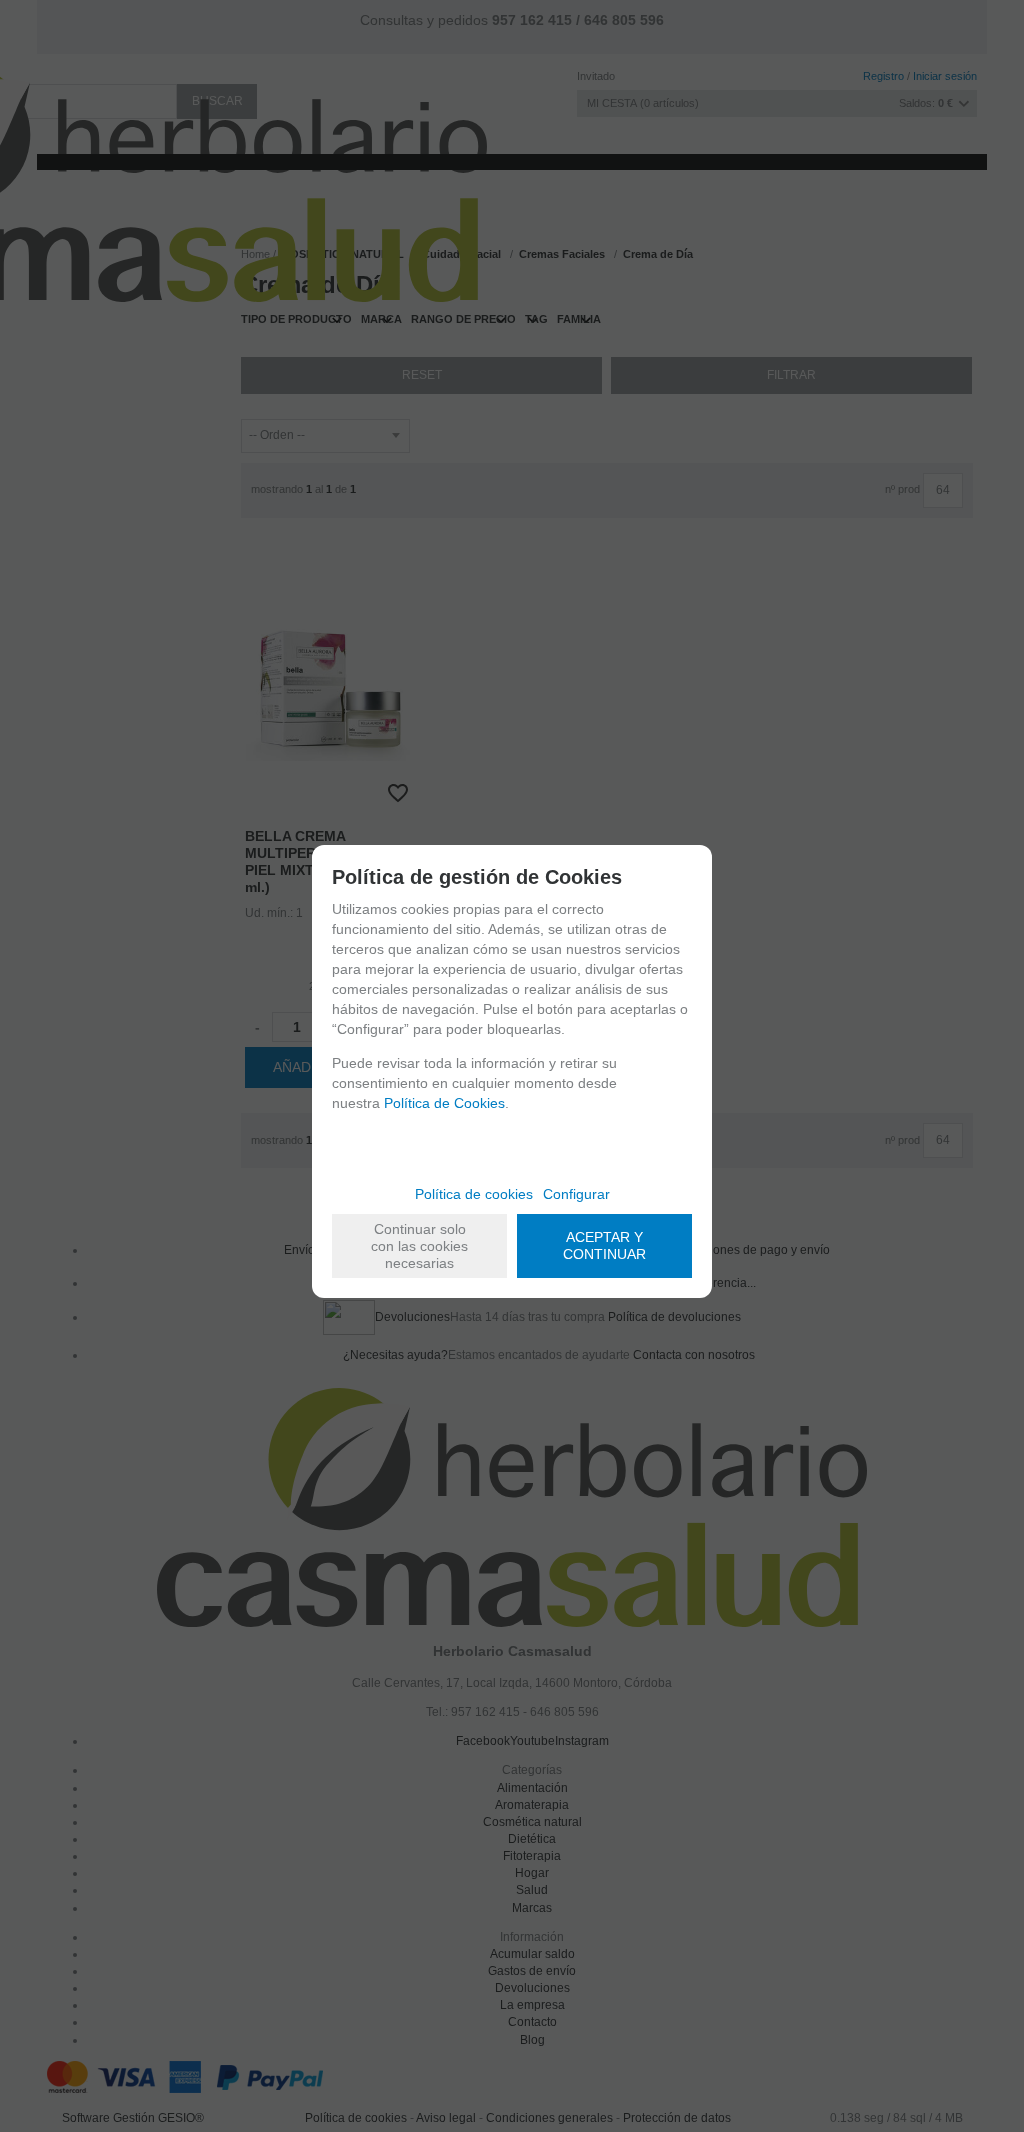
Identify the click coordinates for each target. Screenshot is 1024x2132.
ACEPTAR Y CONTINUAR (604, 1245)
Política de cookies (474, 1194)
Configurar (576, 1194)
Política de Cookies (444, 1103)
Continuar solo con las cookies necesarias (419, 1246)
